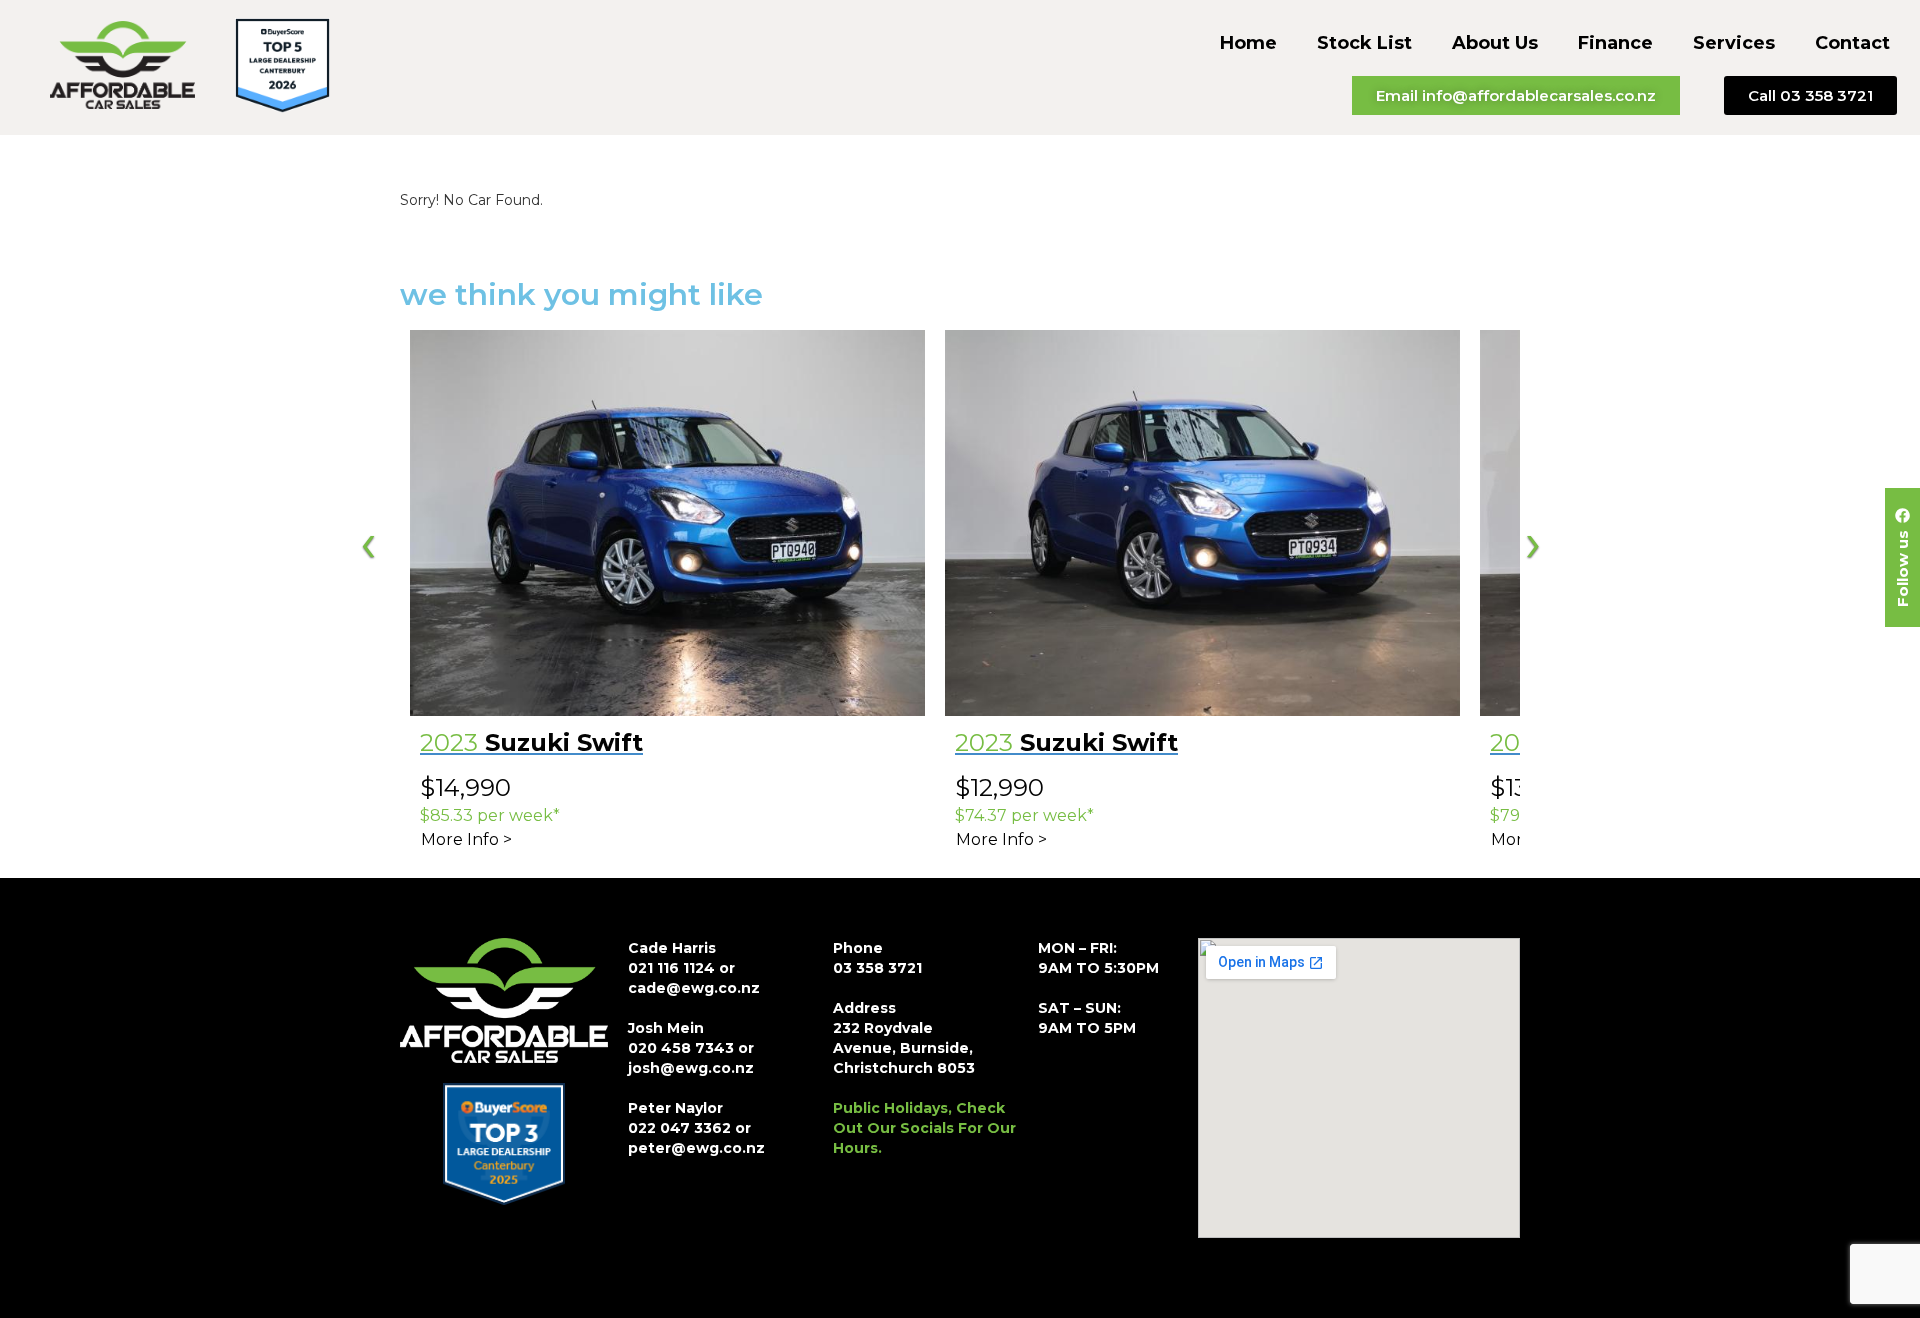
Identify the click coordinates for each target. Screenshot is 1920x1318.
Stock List (1364, 43)
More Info (460, 839)
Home (1248, 43)
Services (1734, 43)
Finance (1615, 43)
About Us (1495, 43)
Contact (1852, 43)
